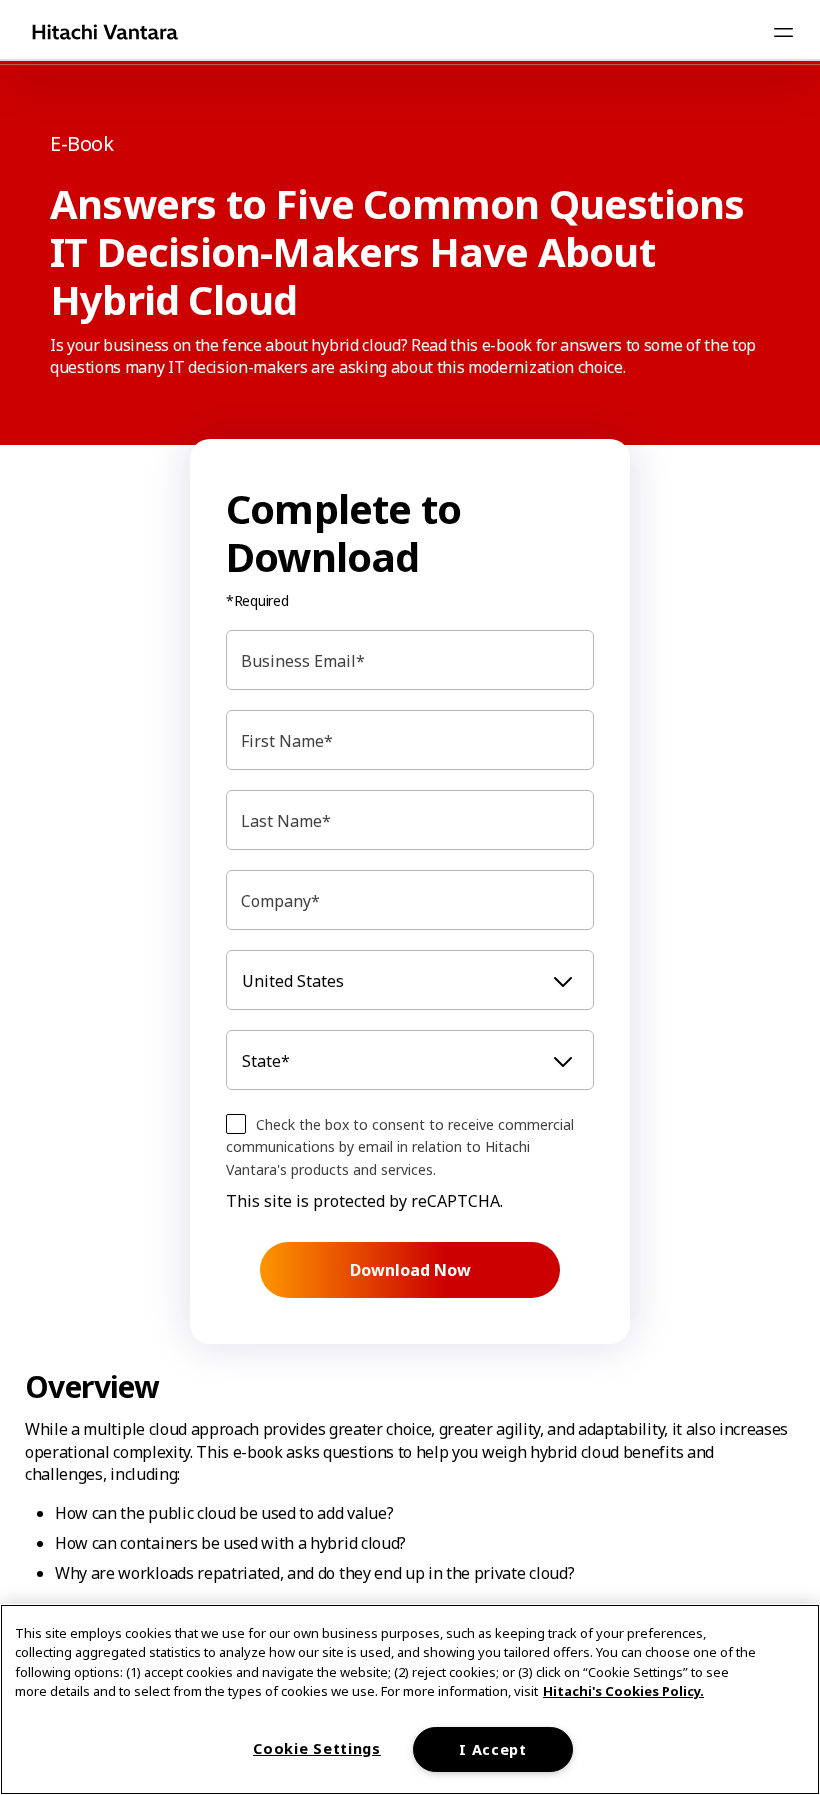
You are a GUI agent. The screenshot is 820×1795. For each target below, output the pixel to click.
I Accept (493, 1749)
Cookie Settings (317, 1748)
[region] (410, 1699)
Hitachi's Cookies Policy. (623, 1691)
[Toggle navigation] (783, 32)
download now (410, 1270)
